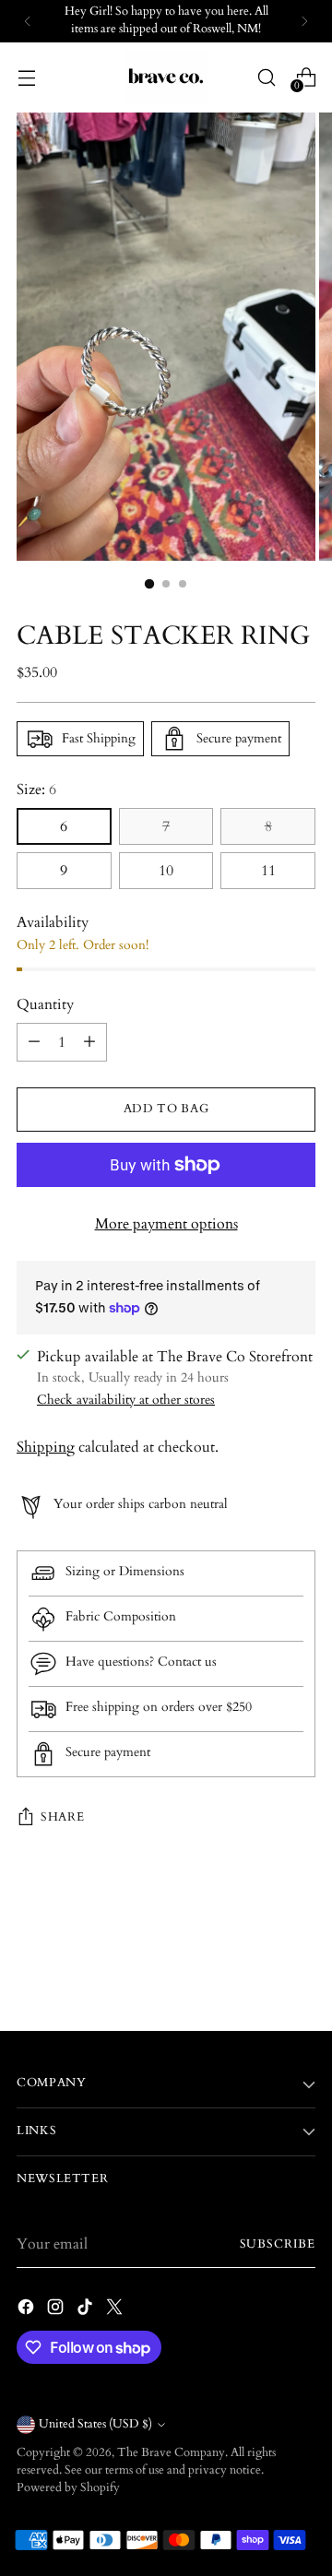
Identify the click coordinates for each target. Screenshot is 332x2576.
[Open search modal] (266, 77)
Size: (36, 789)
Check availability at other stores (126, 1400)
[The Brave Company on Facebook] (28, 2310)
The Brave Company (171, 2453)
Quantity (45, 1004)
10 (166, 871)
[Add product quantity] (89, 1042)
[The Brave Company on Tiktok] (87, 2310)
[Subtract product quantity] (34, 1042)
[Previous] (28, 21)
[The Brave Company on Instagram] (57, 2310)
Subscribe (278, 2244)
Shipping (46, 1447)
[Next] (304, 21)
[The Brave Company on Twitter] (116, 2310)
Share (62, 1817)
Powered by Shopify (68, 2488)
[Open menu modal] (26, 77)
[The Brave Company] (166, 77)
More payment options (166, 1224)
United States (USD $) (95, 2424)
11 (268, 871)
